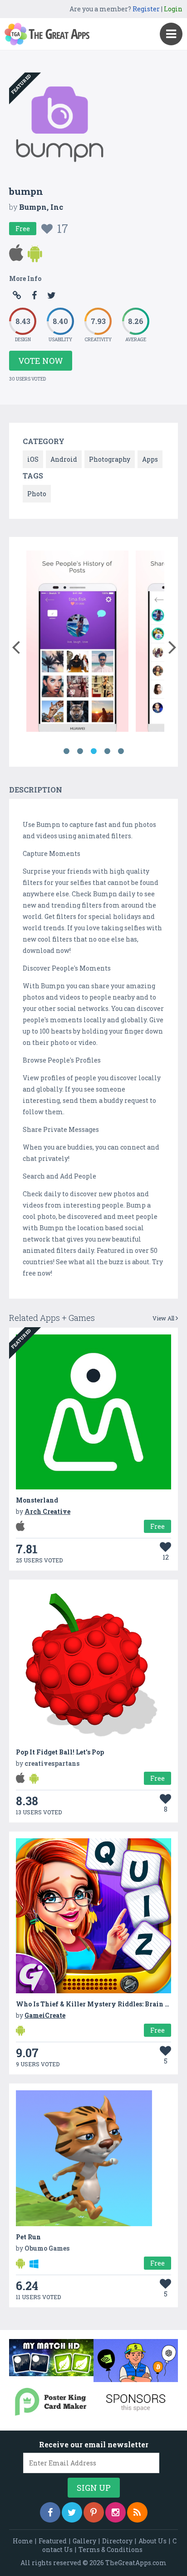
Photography (110, 459)
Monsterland (37, 1500)
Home (23, 2541)
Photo (37, 494)
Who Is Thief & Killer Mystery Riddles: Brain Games (101, 2004)
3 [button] (93, 751)
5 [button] (121, 751)
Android (64, 459)
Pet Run (28, 2237)
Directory (117, 2541)
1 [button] (66, 751)
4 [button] (107, 751)
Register (146, 9)
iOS (33, 459)
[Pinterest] (94, 2512)
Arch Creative (47, 1511)
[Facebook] (50, 2512)
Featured (53, 2541)
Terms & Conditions (111, 2549)
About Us (153, 2541)
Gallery (84, 2541)
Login (173, 9)
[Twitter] (72, 2512)
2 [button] (80, 751)
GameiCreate (45, 2015)
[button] (16, 645)
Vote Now (41, 361)
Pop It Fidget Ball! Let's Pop (60, 1752)
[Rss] (137, 2512)
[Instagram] (116, 2512)
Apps (150, 459)
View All (164, 1318)
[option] (77, 643)
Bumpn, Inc (41, 207)
